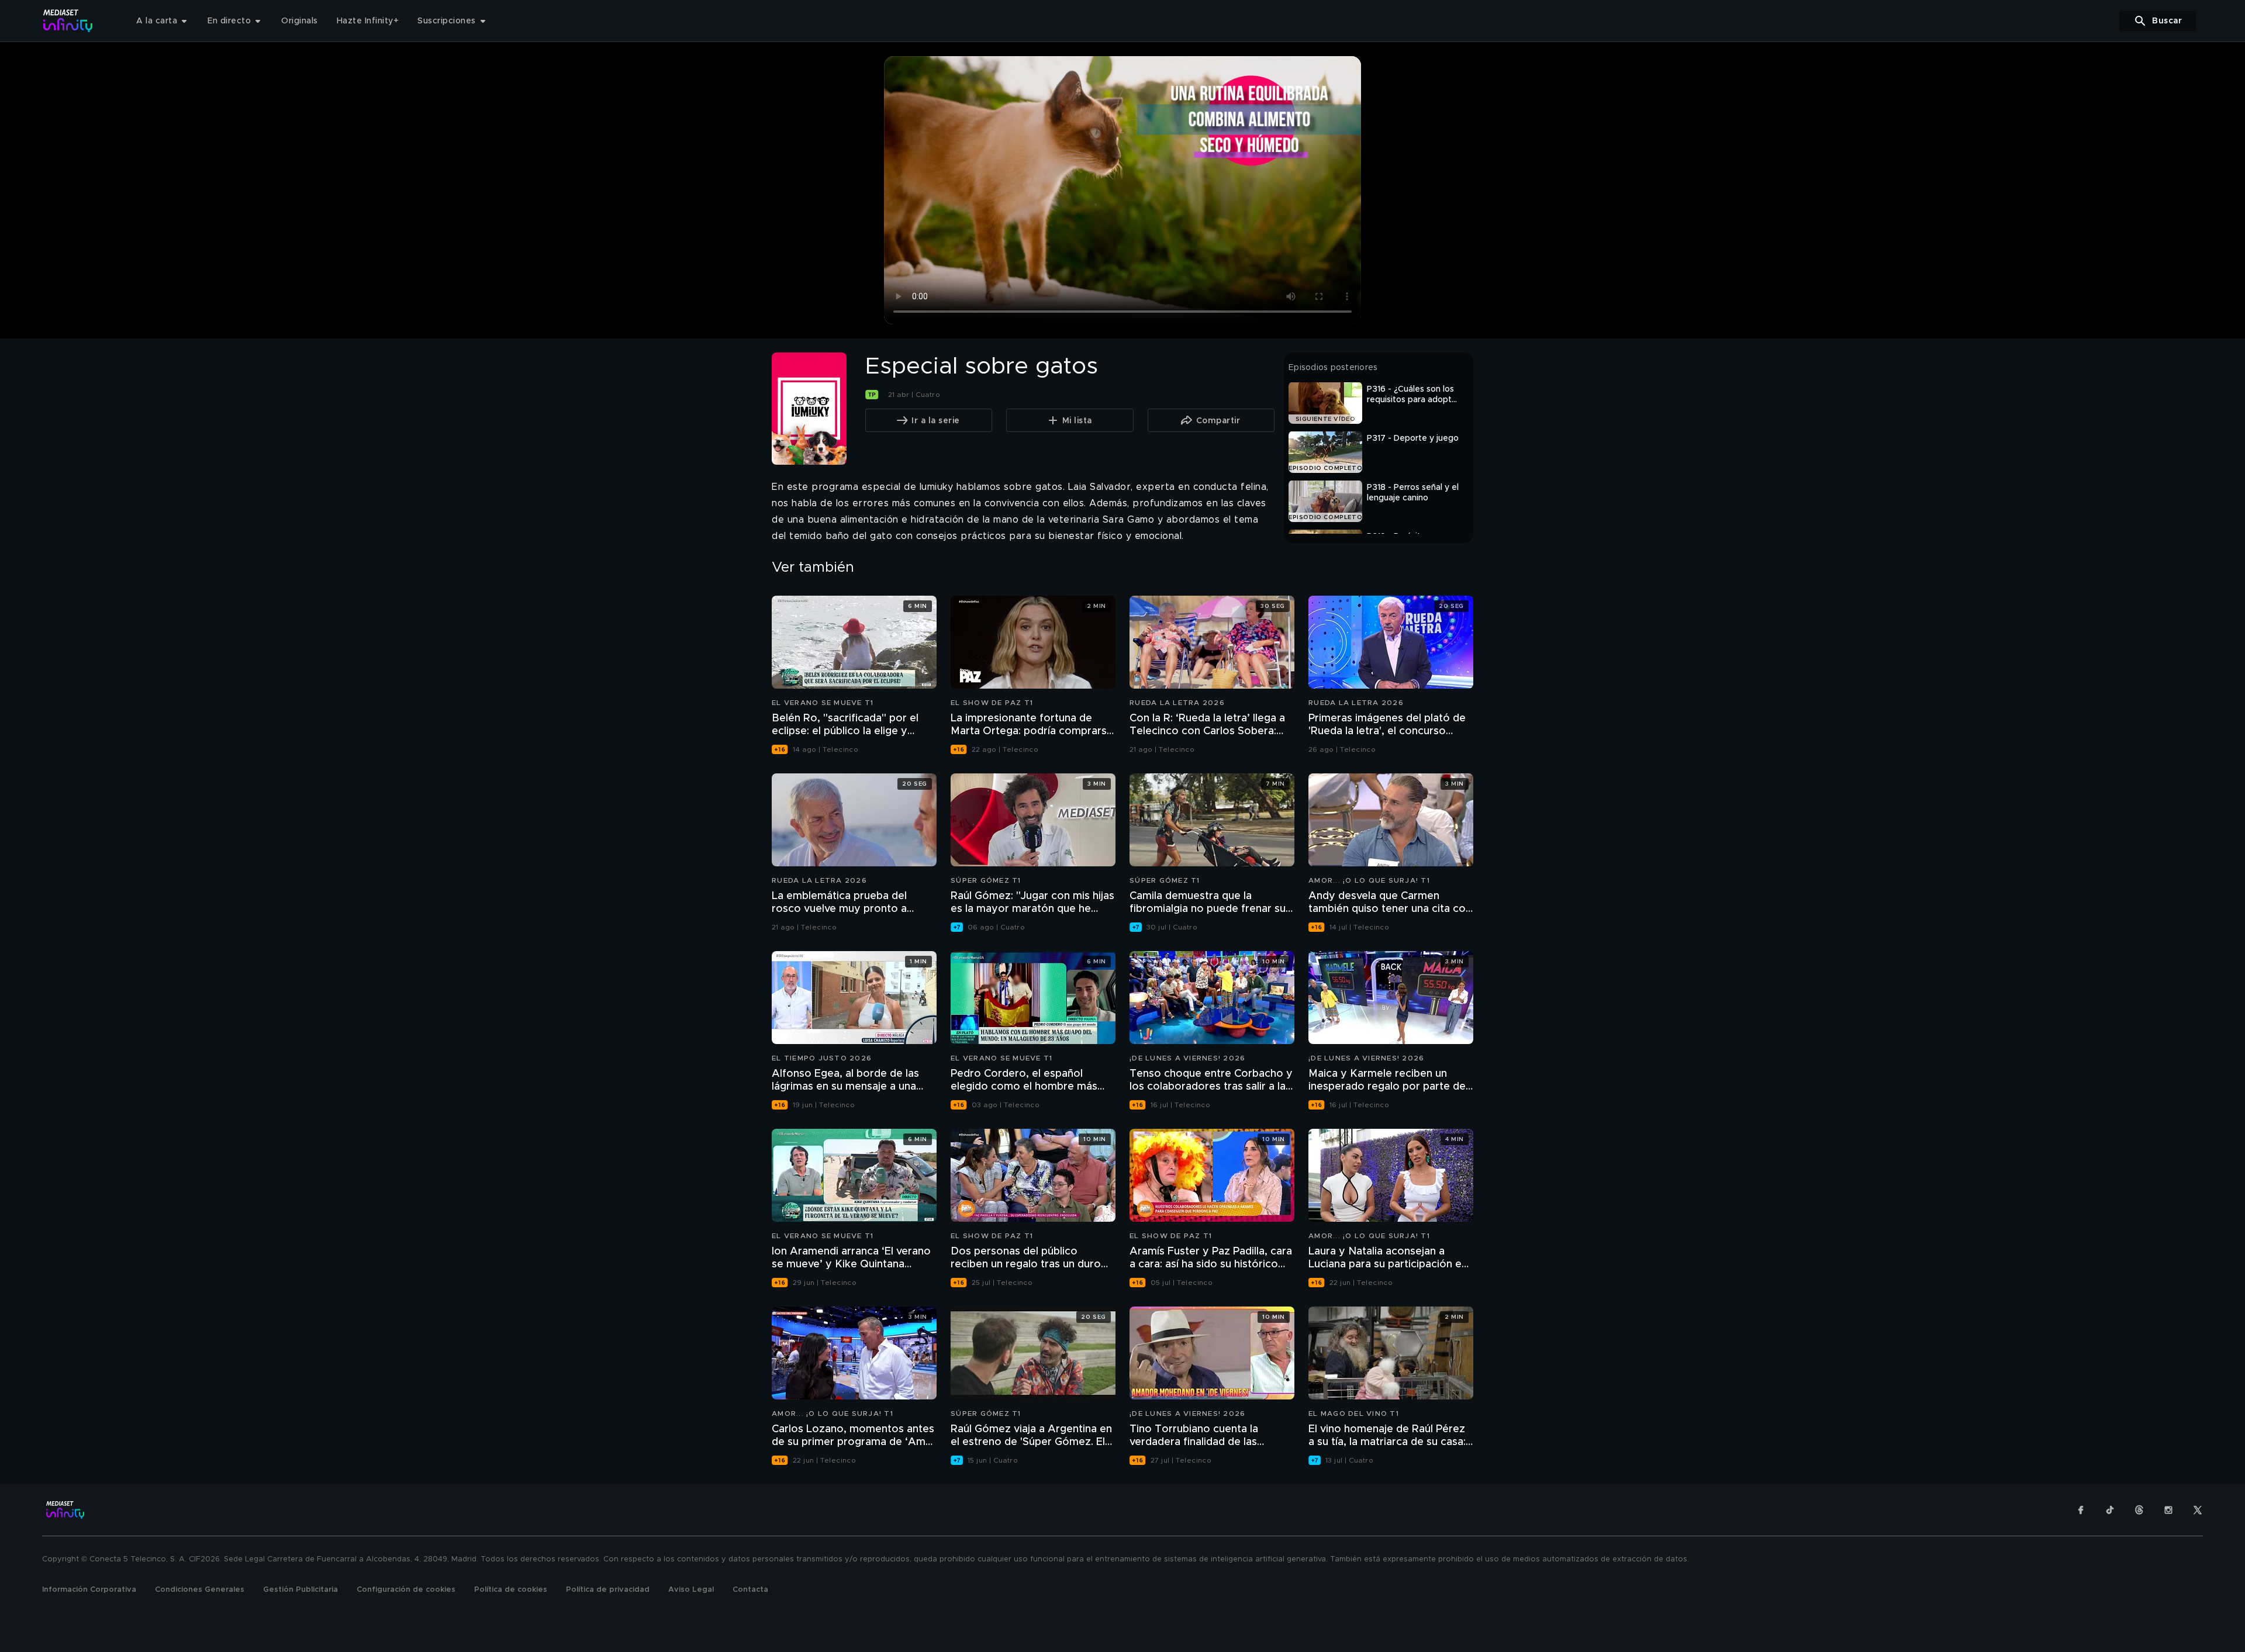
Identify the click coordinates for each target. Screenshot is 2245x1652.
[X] (2198, 1510)
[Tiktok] (2110, 1510)
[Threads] (2139, 1510)
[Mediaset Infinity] (68, 21)
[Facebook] (2081, 1510)
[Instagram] (2168, 1510)
